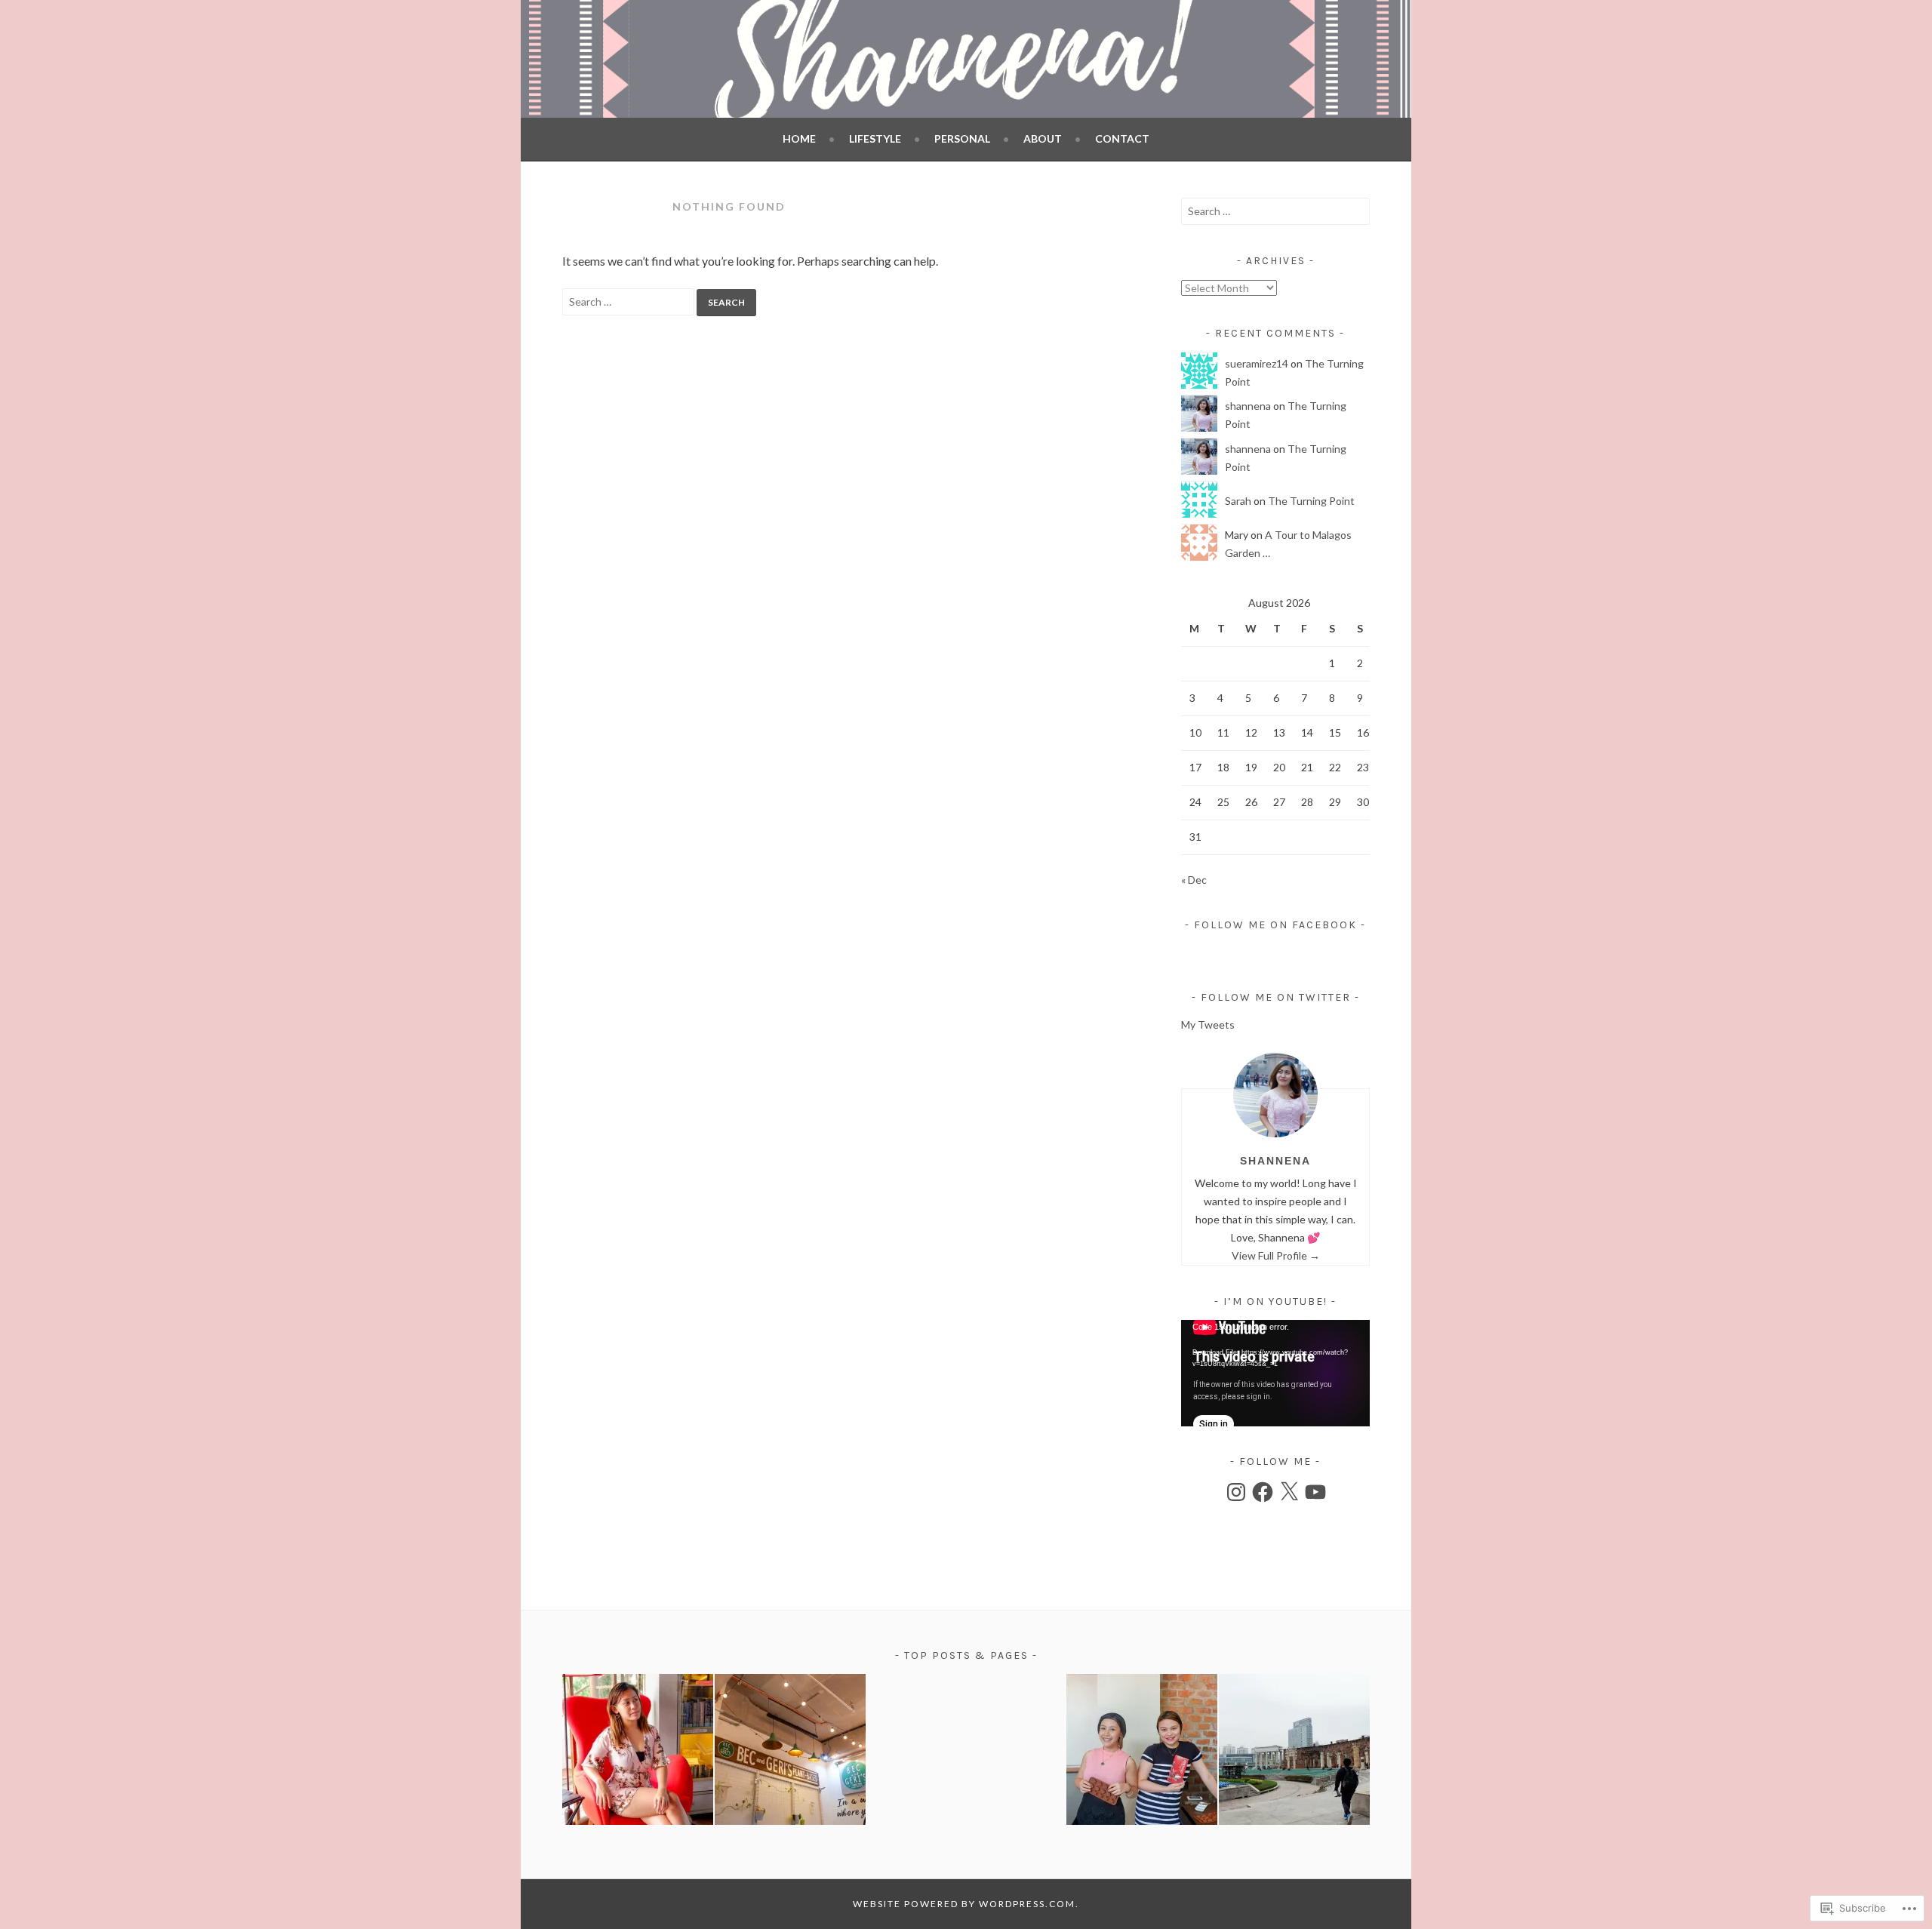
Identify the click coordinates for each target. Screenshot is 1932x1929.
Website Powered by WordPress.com (964, 1904)
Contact (1122, 138)
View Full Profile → (1276, 1255)
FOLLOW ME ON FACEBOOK (1275, 925)
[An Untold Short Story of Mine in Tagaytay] (638, 1752)
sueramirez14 (1257, 363)
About (1043, 138)
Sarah (1238, 501)
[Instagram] (1236, 1492)
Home (799, 138)
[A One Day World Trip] (1294, 1752)
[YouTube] (1315, 1492)
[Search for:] (629, 301)
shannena (1248, 406)
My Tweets (1208, 1024)
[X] (1289, 1492)
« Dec (1194, 880)
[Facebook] (1263, 1492)
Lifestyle (875, 138)
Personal (962, 138)
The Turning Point (1311, 501)
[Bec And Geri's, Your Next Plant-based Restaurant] (790, 1752)
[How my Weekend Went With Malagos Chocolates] (1142, 1752)
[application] (1275, 1373)
